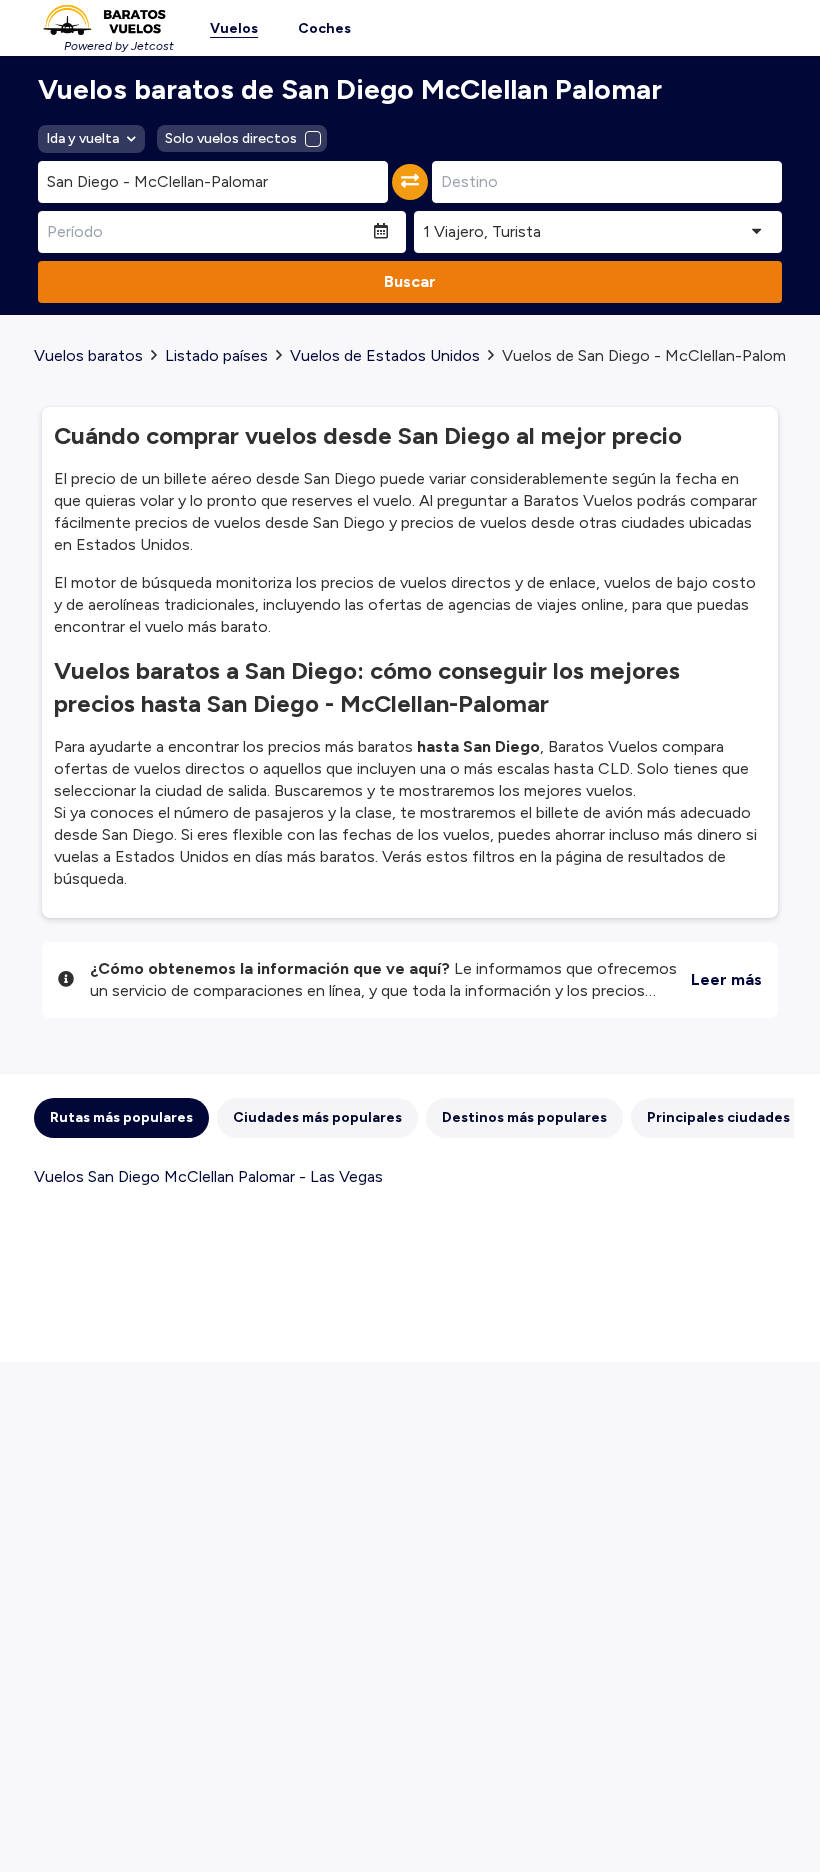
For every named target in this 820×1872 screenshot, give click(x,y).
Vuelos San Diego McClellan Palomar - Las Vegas (208, 1176)
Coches (324, 28)
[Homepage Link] (104, 20)
